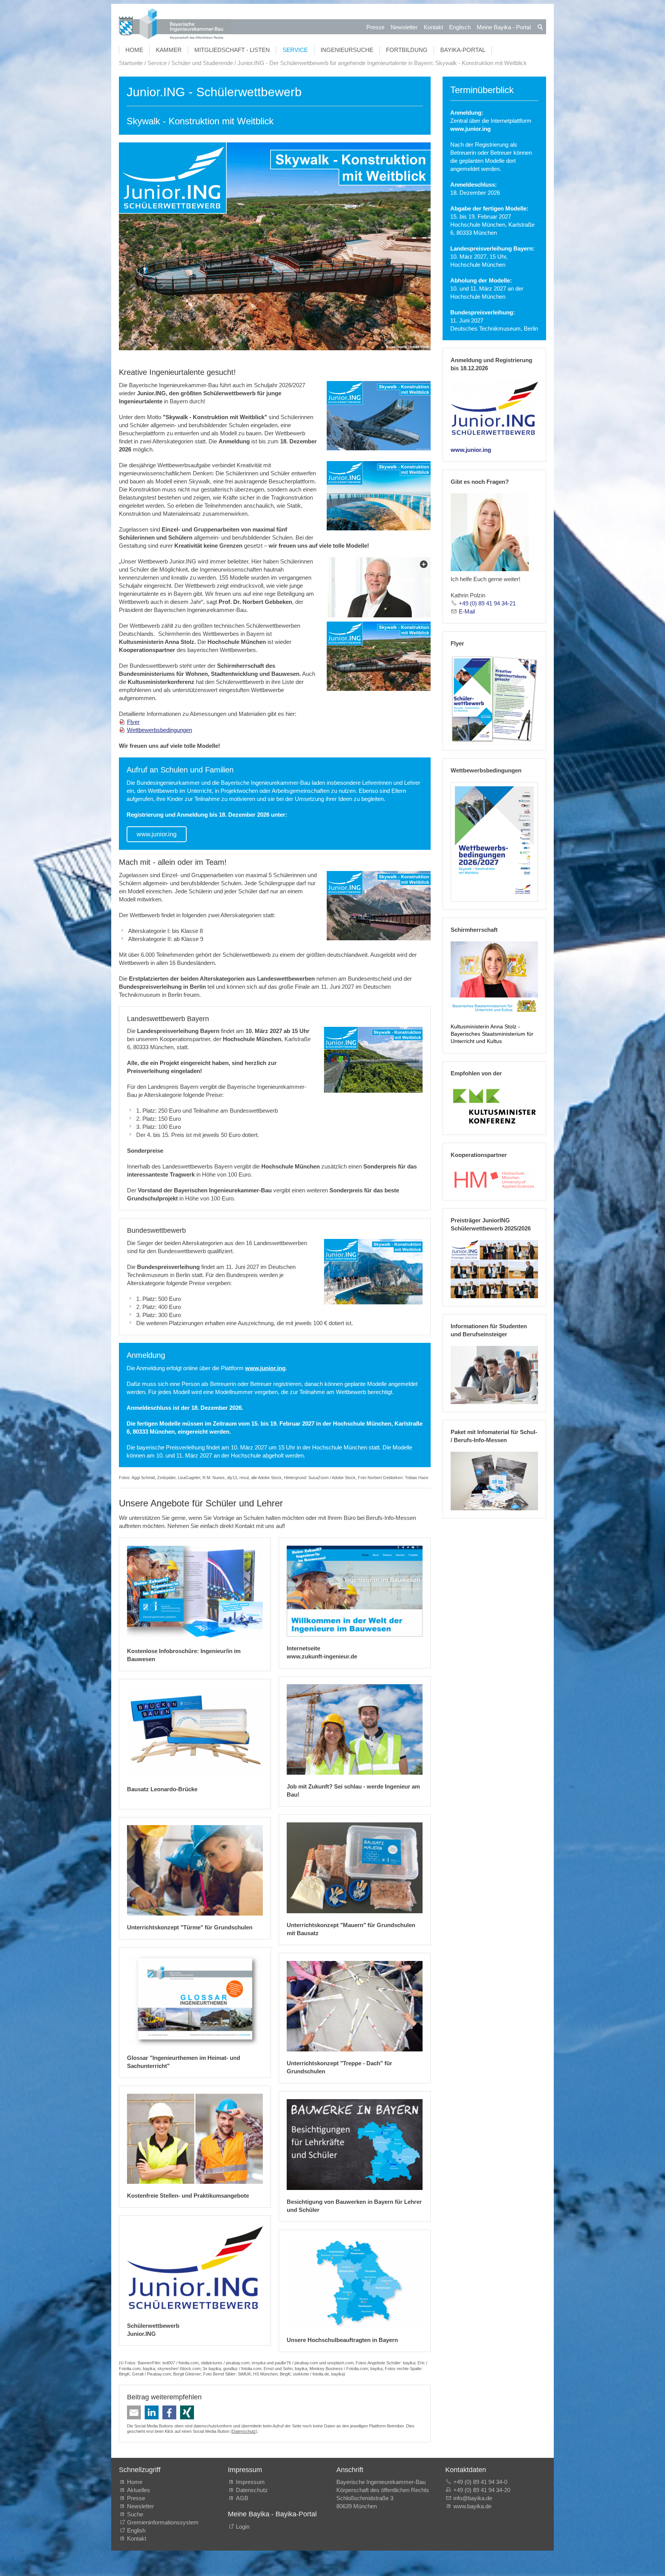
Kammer (169, 50)
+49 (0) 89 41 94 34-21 (487, 603)
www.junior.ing (157, 834)
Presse (375, 27)
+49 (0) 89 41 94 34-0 (480, 2482)
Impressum (250, 2482)
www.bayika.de (472, 2506)
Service (295, 50)
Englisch (460, 27)
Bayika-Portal (463, 50)
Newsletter (404, 27)
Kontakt (433, 27)
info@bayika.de (473, 2498)
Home (134, 50)
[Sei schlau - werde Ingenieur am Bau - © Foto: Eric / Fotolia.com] (355, 1729)
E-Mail (467, 611)
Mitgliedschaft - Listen (232, 50)
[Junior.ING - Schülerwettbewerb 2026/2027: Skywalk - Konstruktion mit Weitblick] (379, 416)
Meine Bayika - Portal (504, 27)
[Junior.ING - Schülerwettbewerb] (494, 409)
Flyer (133, 722)
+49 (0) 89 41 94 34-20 (482, 2490)
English (136, 2530)
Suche (137, 2514)
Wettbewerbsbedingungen (160, 730)
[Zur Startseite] (175, 25)
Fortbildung (407, 50)
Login (243, 2527)
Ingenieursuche (347, 50)
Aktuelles (139, 2490)
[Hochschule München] (494, 1179)
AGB (242, 2498)
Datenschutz (244, 2431)
